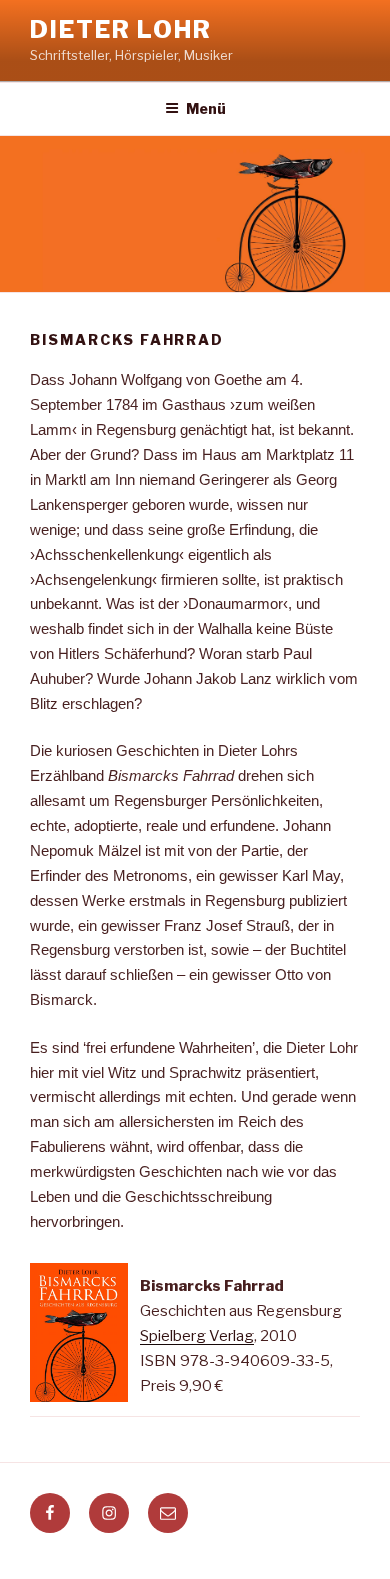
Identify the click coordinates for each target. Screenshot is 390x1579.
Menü (206, 108)
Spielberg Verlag (197, 1336)
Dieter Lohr (121, 29)
